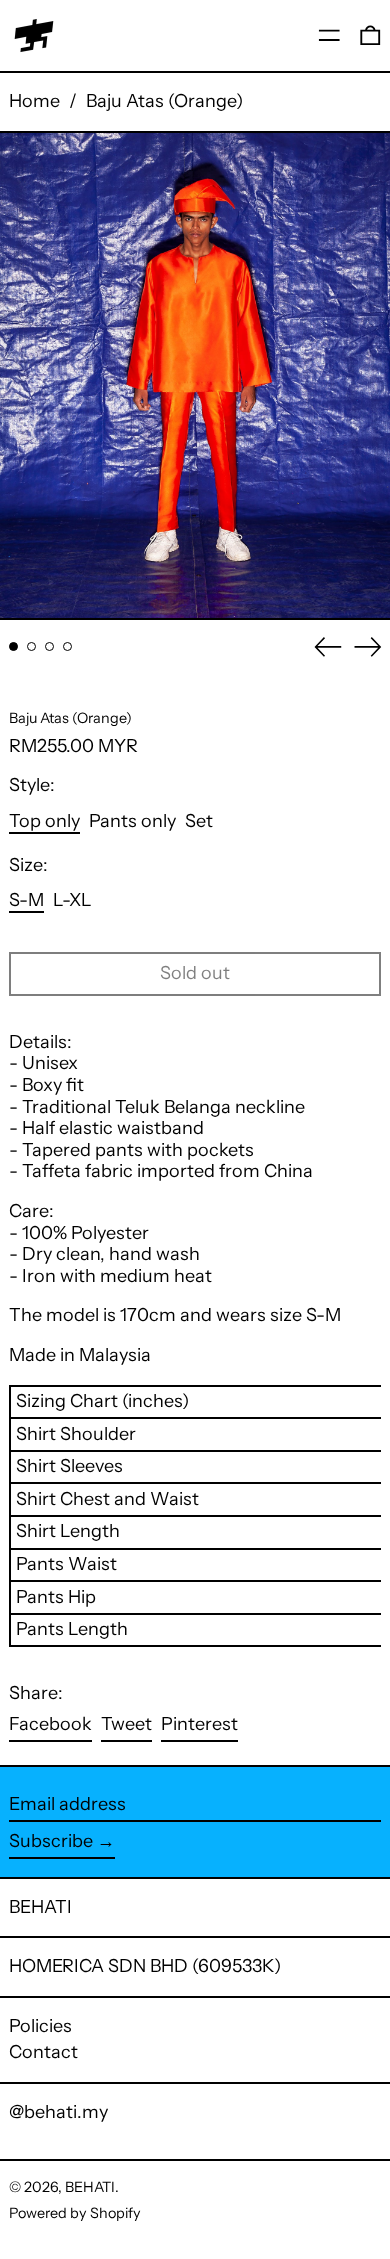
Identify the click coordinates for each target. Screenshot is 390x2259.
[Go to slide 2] (31, 646)
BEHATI (40, 1907)
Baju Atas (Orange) (164, 101)
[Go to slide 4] (67, 646)
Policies (40, 2026)
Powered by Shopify (75, 2213)
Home (34, 101)
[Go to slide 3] (49, 646)
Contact (43, 2052)
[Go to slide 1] (13, 646)
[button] (370, 35)
